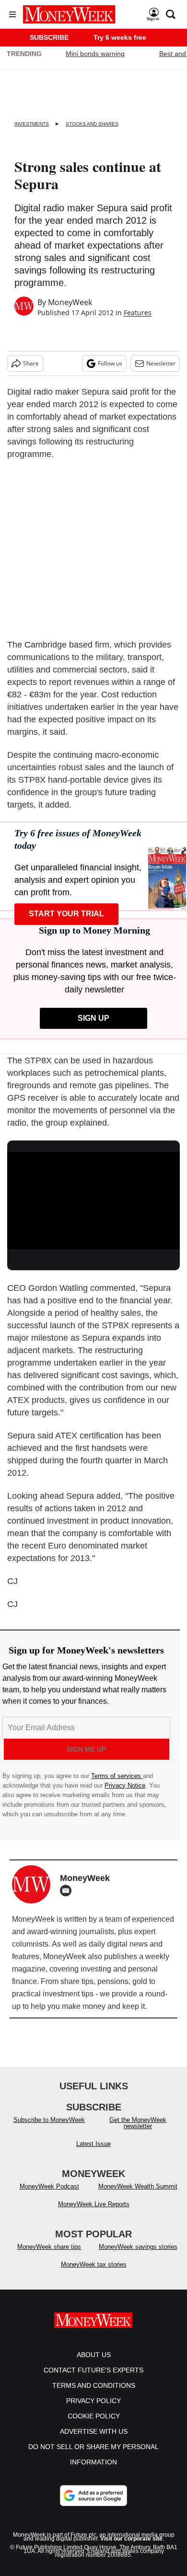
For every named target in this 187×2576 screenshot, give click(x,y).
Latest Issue (93, 2144)
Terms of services (117, 1776)
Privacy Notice (125, 1785)
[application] (93, 1201)
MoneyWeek (70, 302)
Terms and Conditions (94, 2385)
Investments (32, 124)
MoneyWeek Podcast (49, 2186)
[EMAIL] (68, 1891)
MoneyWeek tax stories (94, 2264)
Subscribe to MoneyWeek (49, 2120)
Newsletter (161, 363)
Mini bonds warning (95, 54)
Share (31, 363)
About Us (94, 2355)
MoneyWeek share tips (49, 2247)
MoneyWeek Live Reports (94, 2204)
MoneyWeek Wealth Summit (138, 2186)
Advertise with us (94, 2431)
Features (138, 313)
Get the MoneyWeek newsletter (138, 2123)
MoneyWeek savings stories (138, 2247)
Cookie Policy (94, 2416)
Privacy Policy (93, 2401)
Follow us (110, 363)
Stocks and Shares (92, 124)
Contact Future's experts (93, 2370)
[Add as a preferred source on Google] (93, 2496)
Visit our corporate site (131, 2539)
